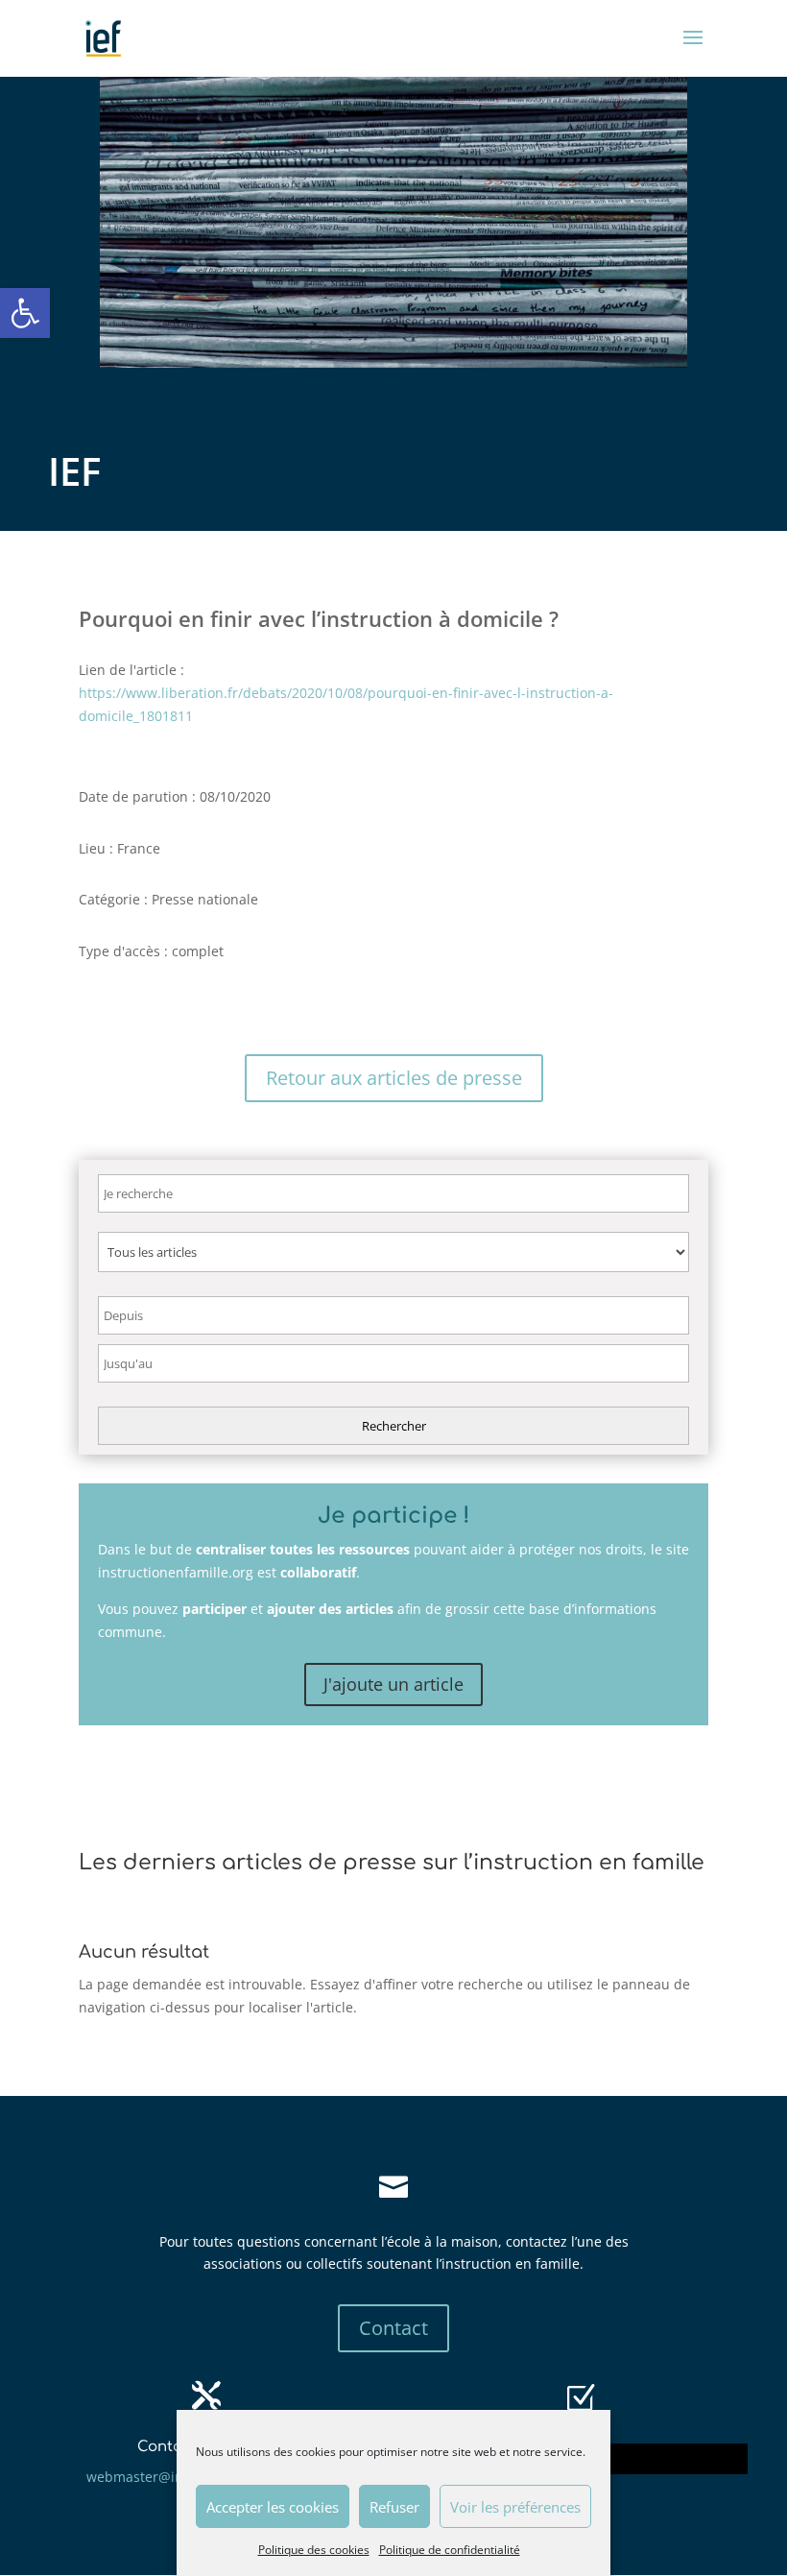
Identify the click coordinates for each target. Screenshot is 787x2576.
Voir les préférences (515, 2507)
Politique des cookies (314, 2550)
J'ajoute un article (393, 1684)
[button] (25, 313)
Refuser (394, 2507)
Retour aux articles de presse (394, 1078)
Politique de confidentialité (450, 2550)
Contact (393, 2328)
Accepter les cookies (273, 2507)
